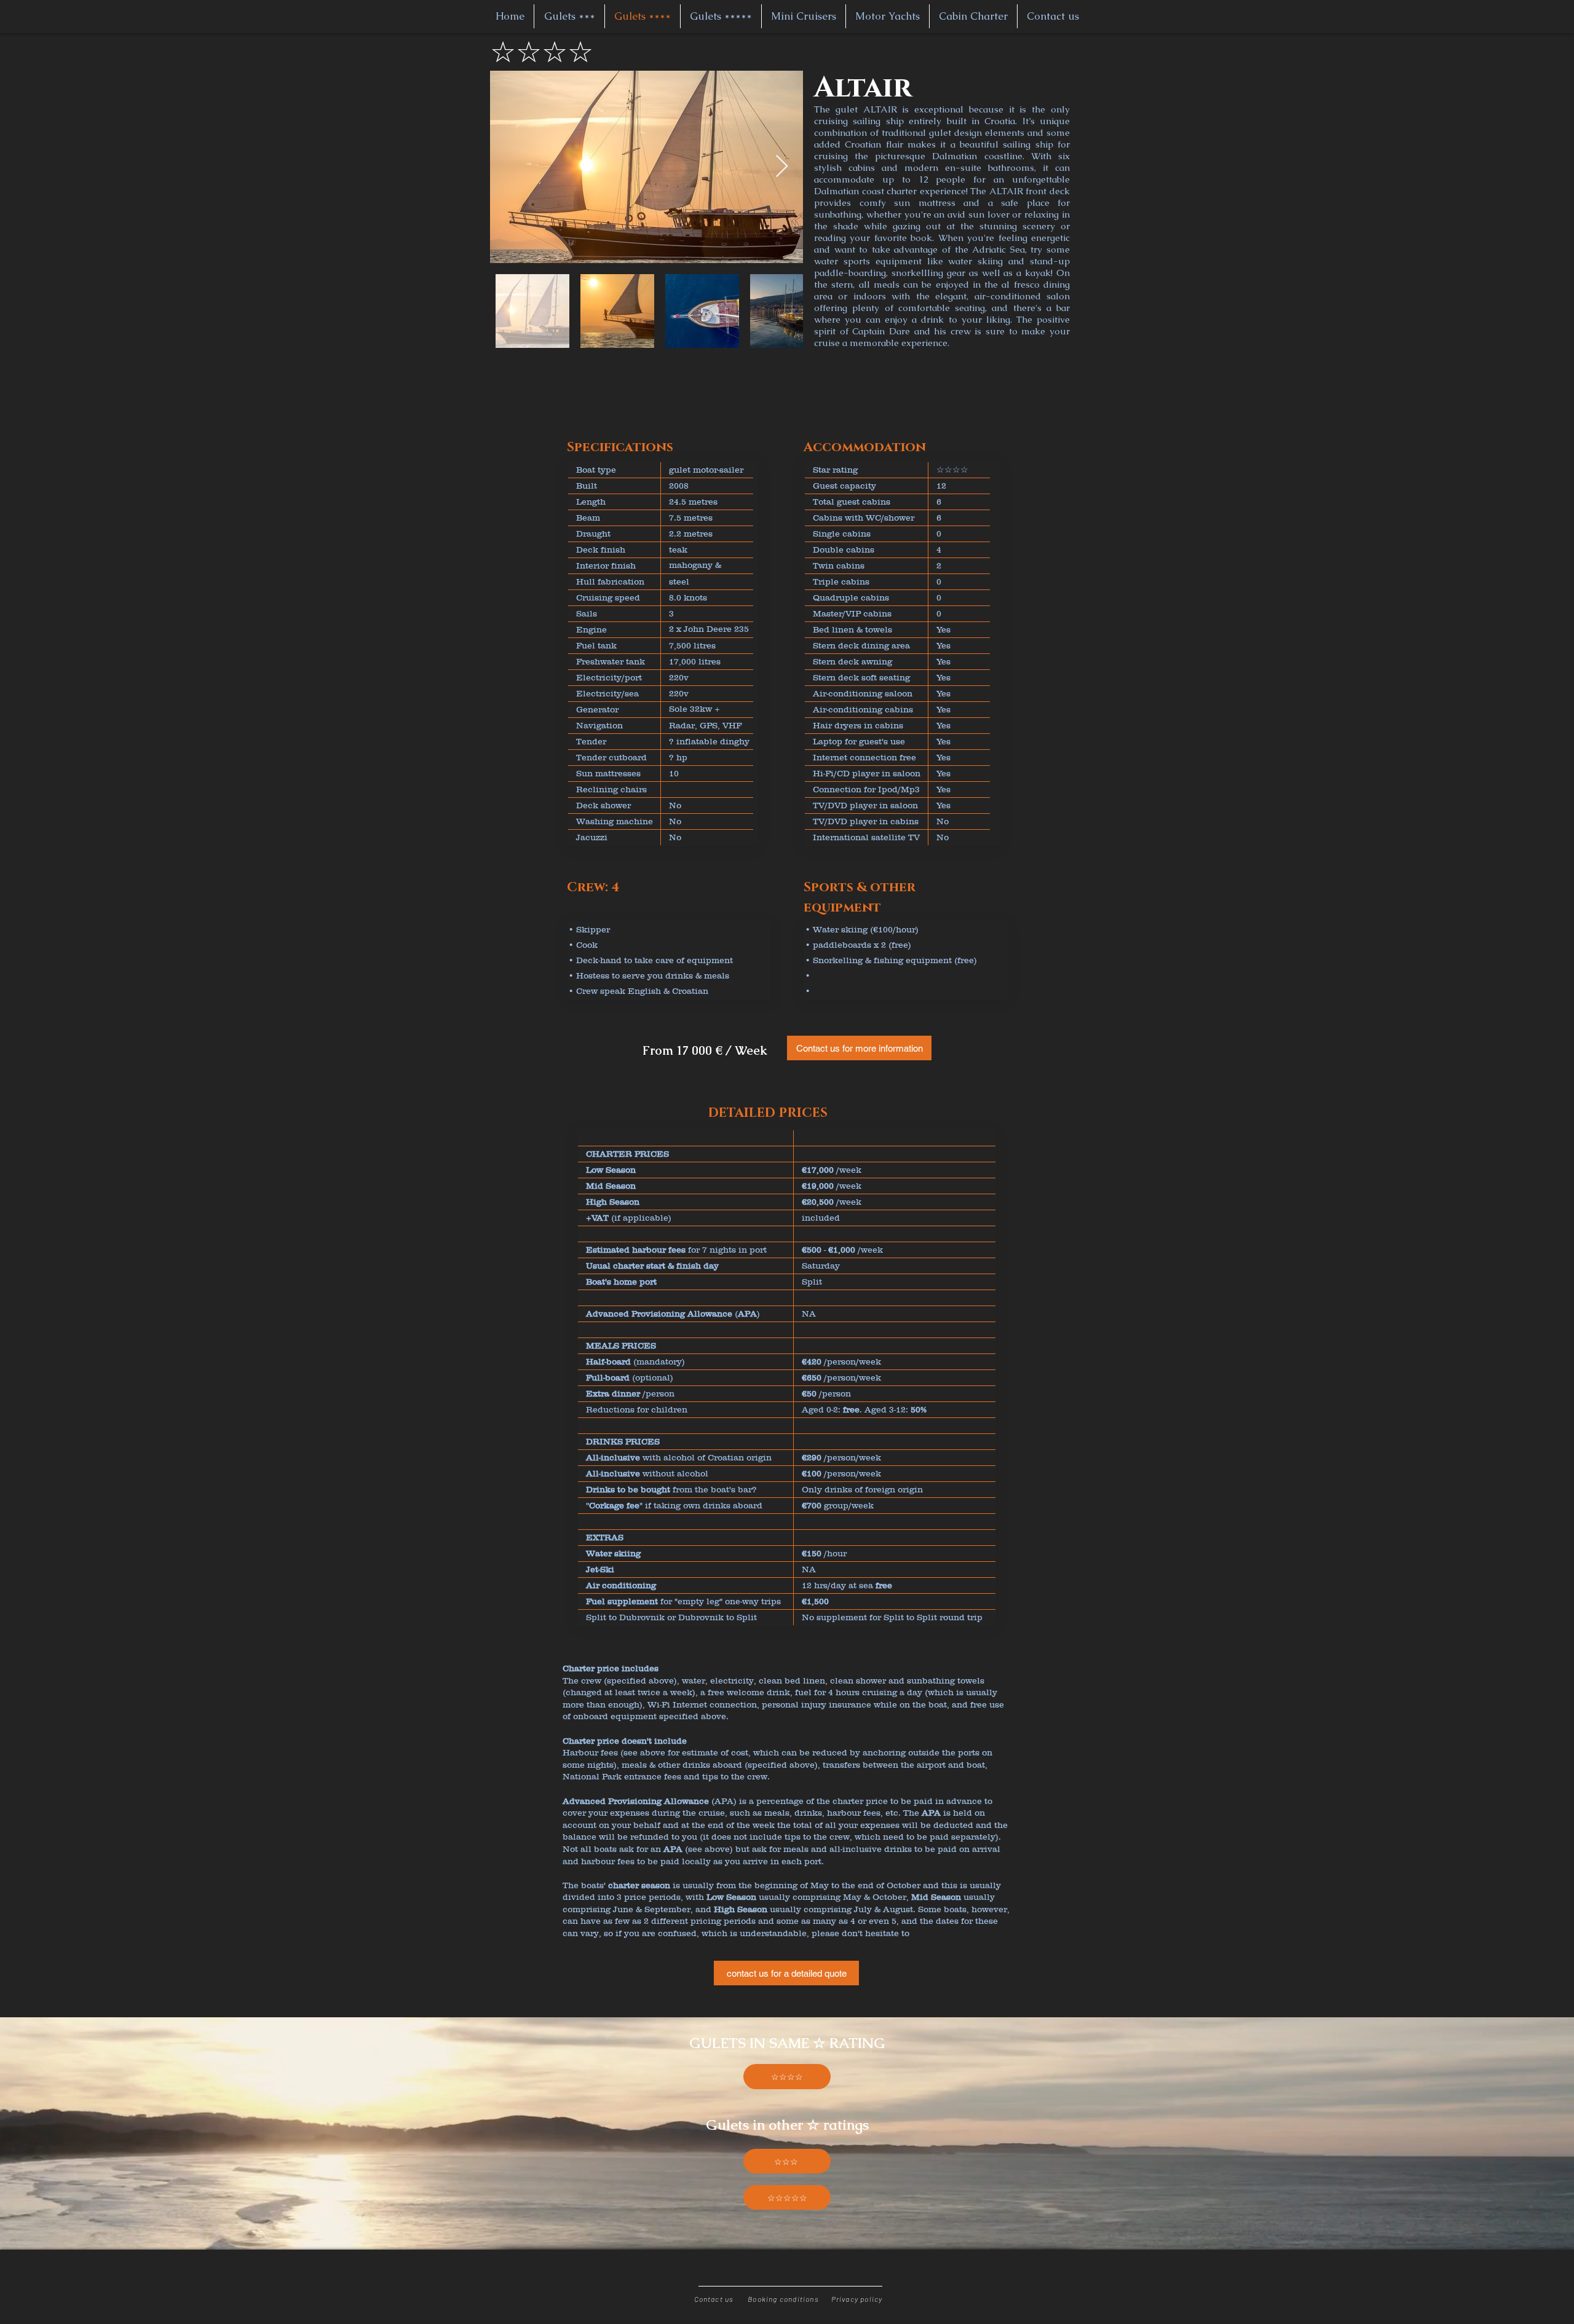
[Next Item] (782, 167)
